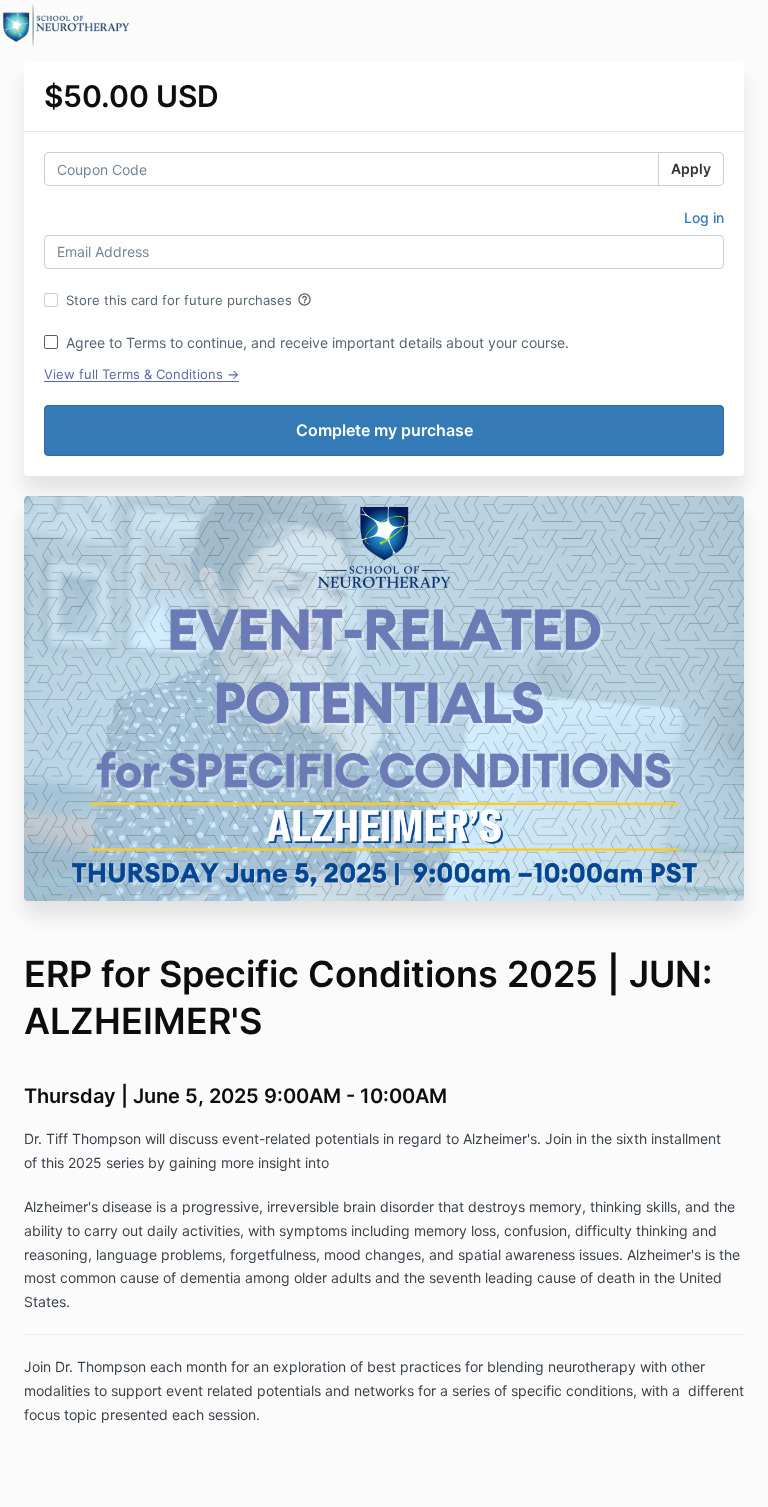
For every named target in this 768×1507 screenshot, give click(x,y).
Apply (691, 168)
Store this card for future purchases (189, 300)
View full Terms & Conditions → (141, 374)
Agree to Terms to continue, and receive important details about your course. (317, 342)
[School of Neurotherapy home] (66, 25)
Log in (704, 217)
